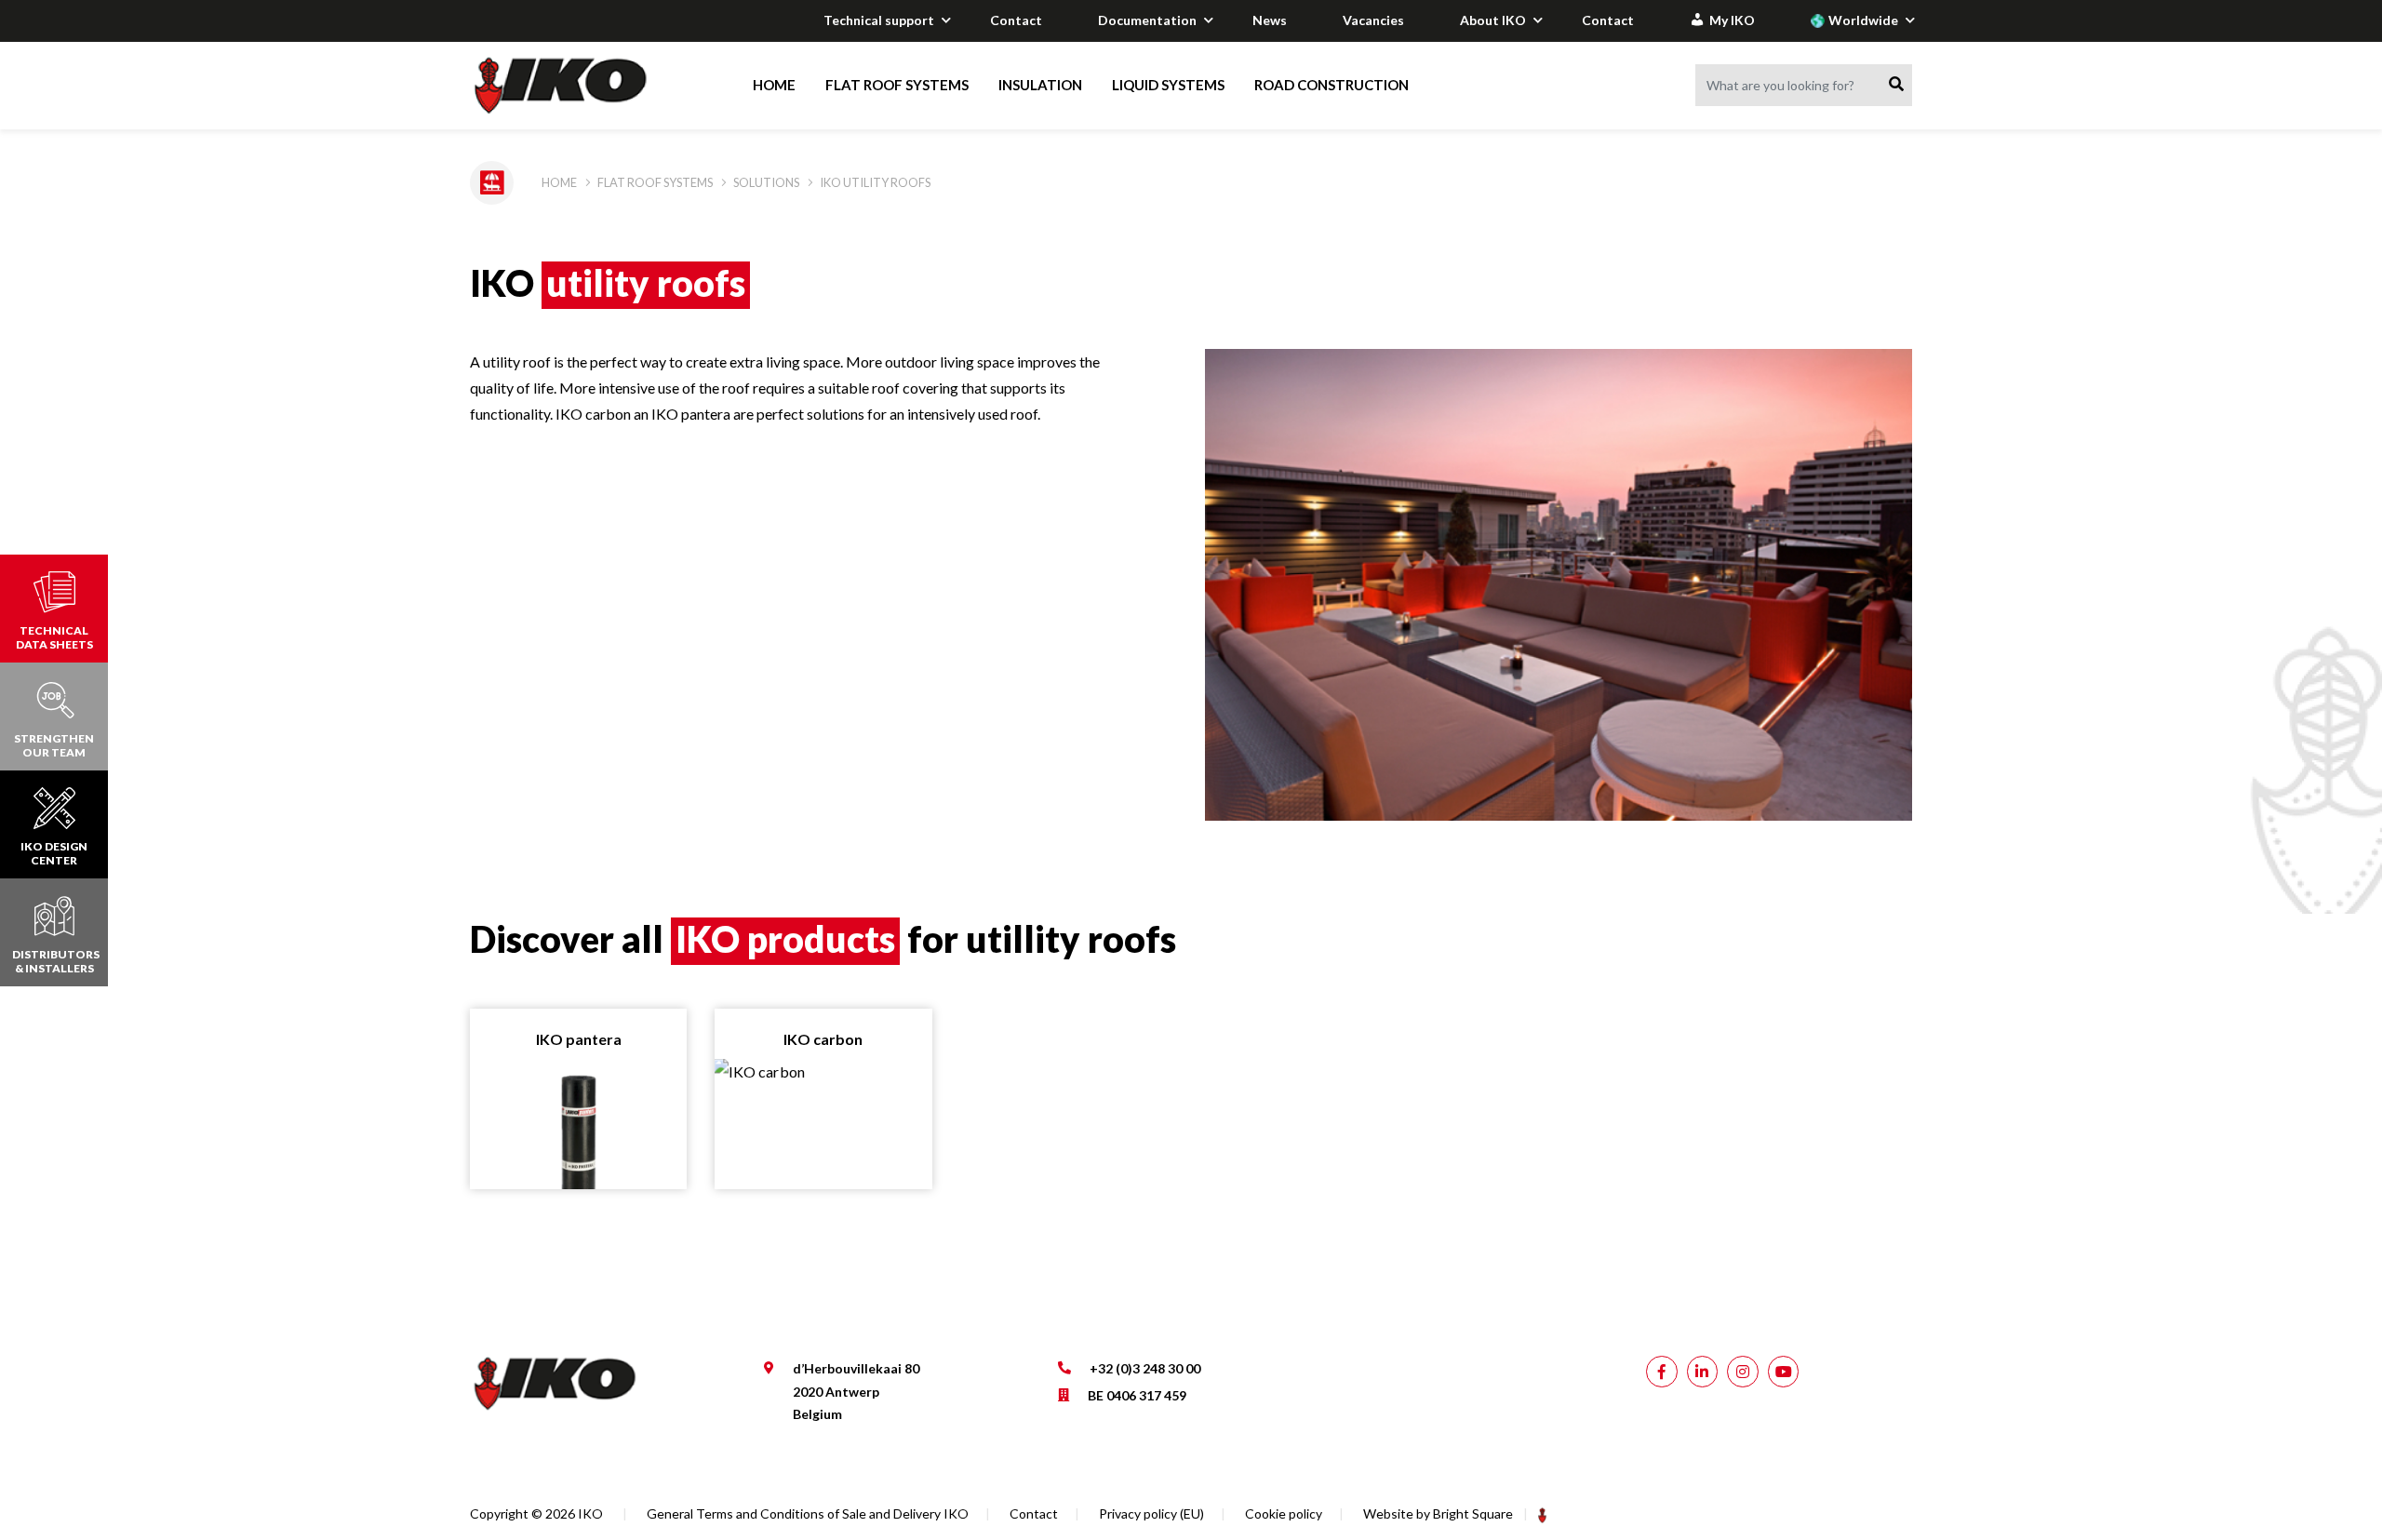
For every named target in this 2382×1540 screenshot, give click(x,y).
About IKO (1493, 20)
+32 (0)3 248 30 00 (1145, 1368)
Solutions (766, 182)
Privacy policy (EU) (1151, 1513)
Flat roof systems (897, 85)
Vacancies (1373, 20)
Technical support (879, 20)
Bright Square (1473, 1513)
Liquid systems (1168, 85)
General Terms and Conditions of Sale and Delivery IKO (808, 1513)
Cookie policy (1284, 1513)
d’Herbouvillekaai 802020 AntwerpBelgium (856, 1391)
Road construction (1332, 85)
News (1270, 20)
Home (774, 85)
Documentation (1147, 20)
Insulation (1040, 85)
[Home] (578, 86)
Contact (1016, 20)
